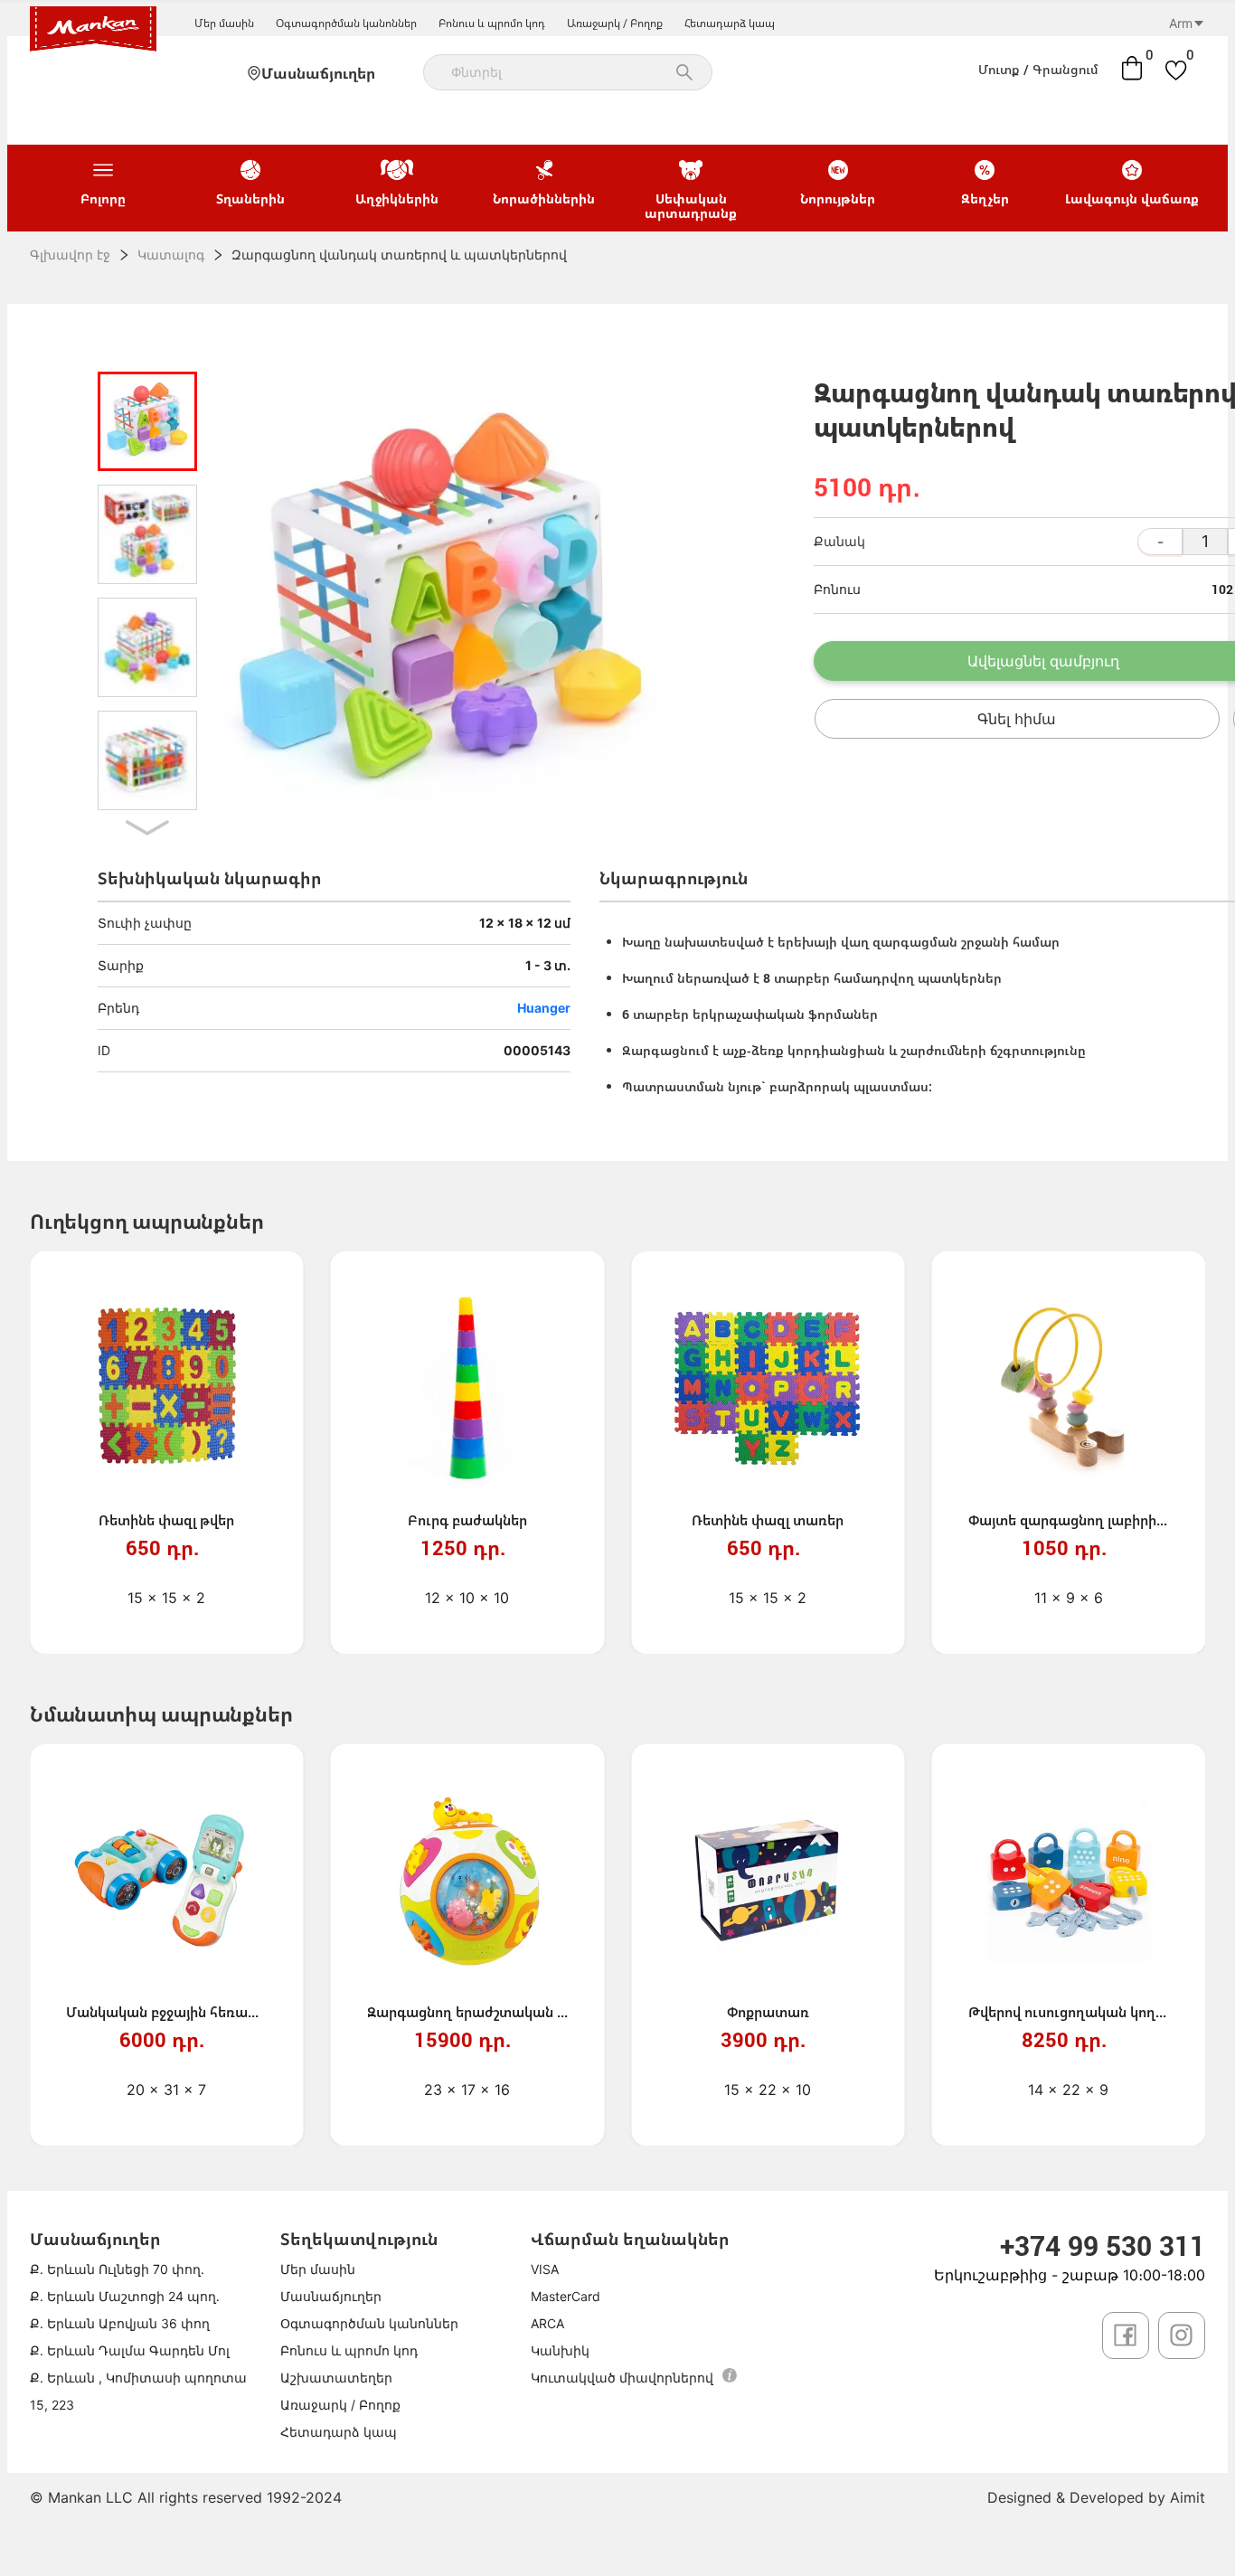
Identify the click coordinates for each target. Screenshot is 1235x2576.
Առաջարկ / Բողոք (615, 23)
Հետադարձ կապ (730, 23)
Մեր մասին (224, 23)
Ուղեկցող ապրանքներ (146, 1221)
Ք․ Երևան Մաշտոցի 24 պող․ (125, 2296)
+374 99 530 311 (1103, 2246)
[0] (1132, 68)
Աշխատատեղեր (336, 2378)
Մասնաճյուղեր (318, 73)
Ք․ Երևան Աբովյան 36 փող (120, 2323)
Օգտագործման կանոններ (346, 23)
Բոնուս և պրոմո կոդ (492, 23)
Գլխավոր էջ (70, 255)
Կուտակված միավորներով (622, 2378)
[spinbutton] (1205, 542)
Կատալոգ (171, 255)
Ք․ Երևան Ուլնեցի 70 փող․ (117, 2269)
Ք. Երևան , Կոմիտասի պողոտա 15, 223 (138, 2391)
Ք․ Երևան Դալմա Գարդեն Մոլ (130, 2350)
